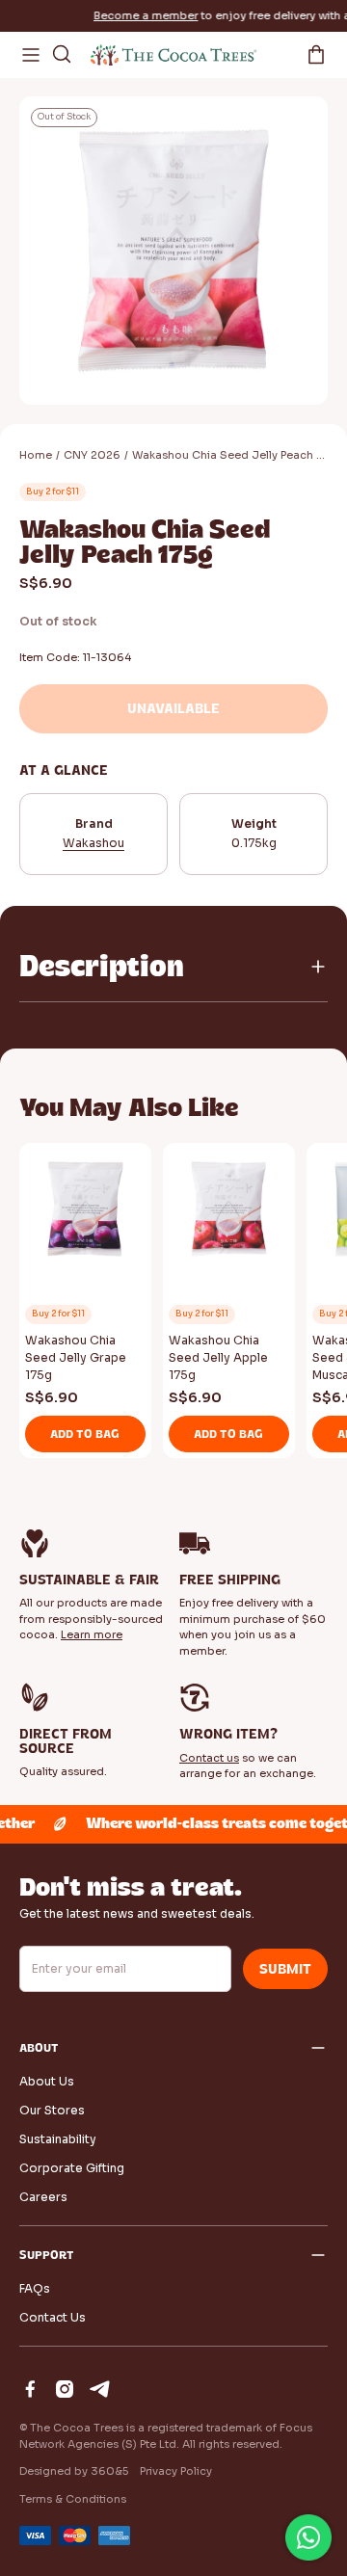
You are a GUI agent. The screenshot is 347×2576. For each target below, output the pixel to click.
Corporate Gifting (72, 2168)
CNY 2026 (92, 455)
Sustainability (58, 2139)
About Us (47, 2081)
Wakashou (93, 843)
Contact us (209, 1758)
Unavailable (173, 709)
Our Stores (52, 2110)
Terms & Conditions (73, 2499)
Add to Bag (85, 1434)
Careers (43, 2197)
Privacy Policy (176, 2471)
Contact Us (53, 2317)
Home (36, 455)
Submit (285, 1969)
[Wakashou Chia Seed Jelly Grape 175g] (85, 1213)
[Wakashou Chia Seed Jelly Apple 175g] (229, 1213)
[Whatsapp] (308, 2537)
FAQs (35, 2288)
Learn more (92, 1634)
